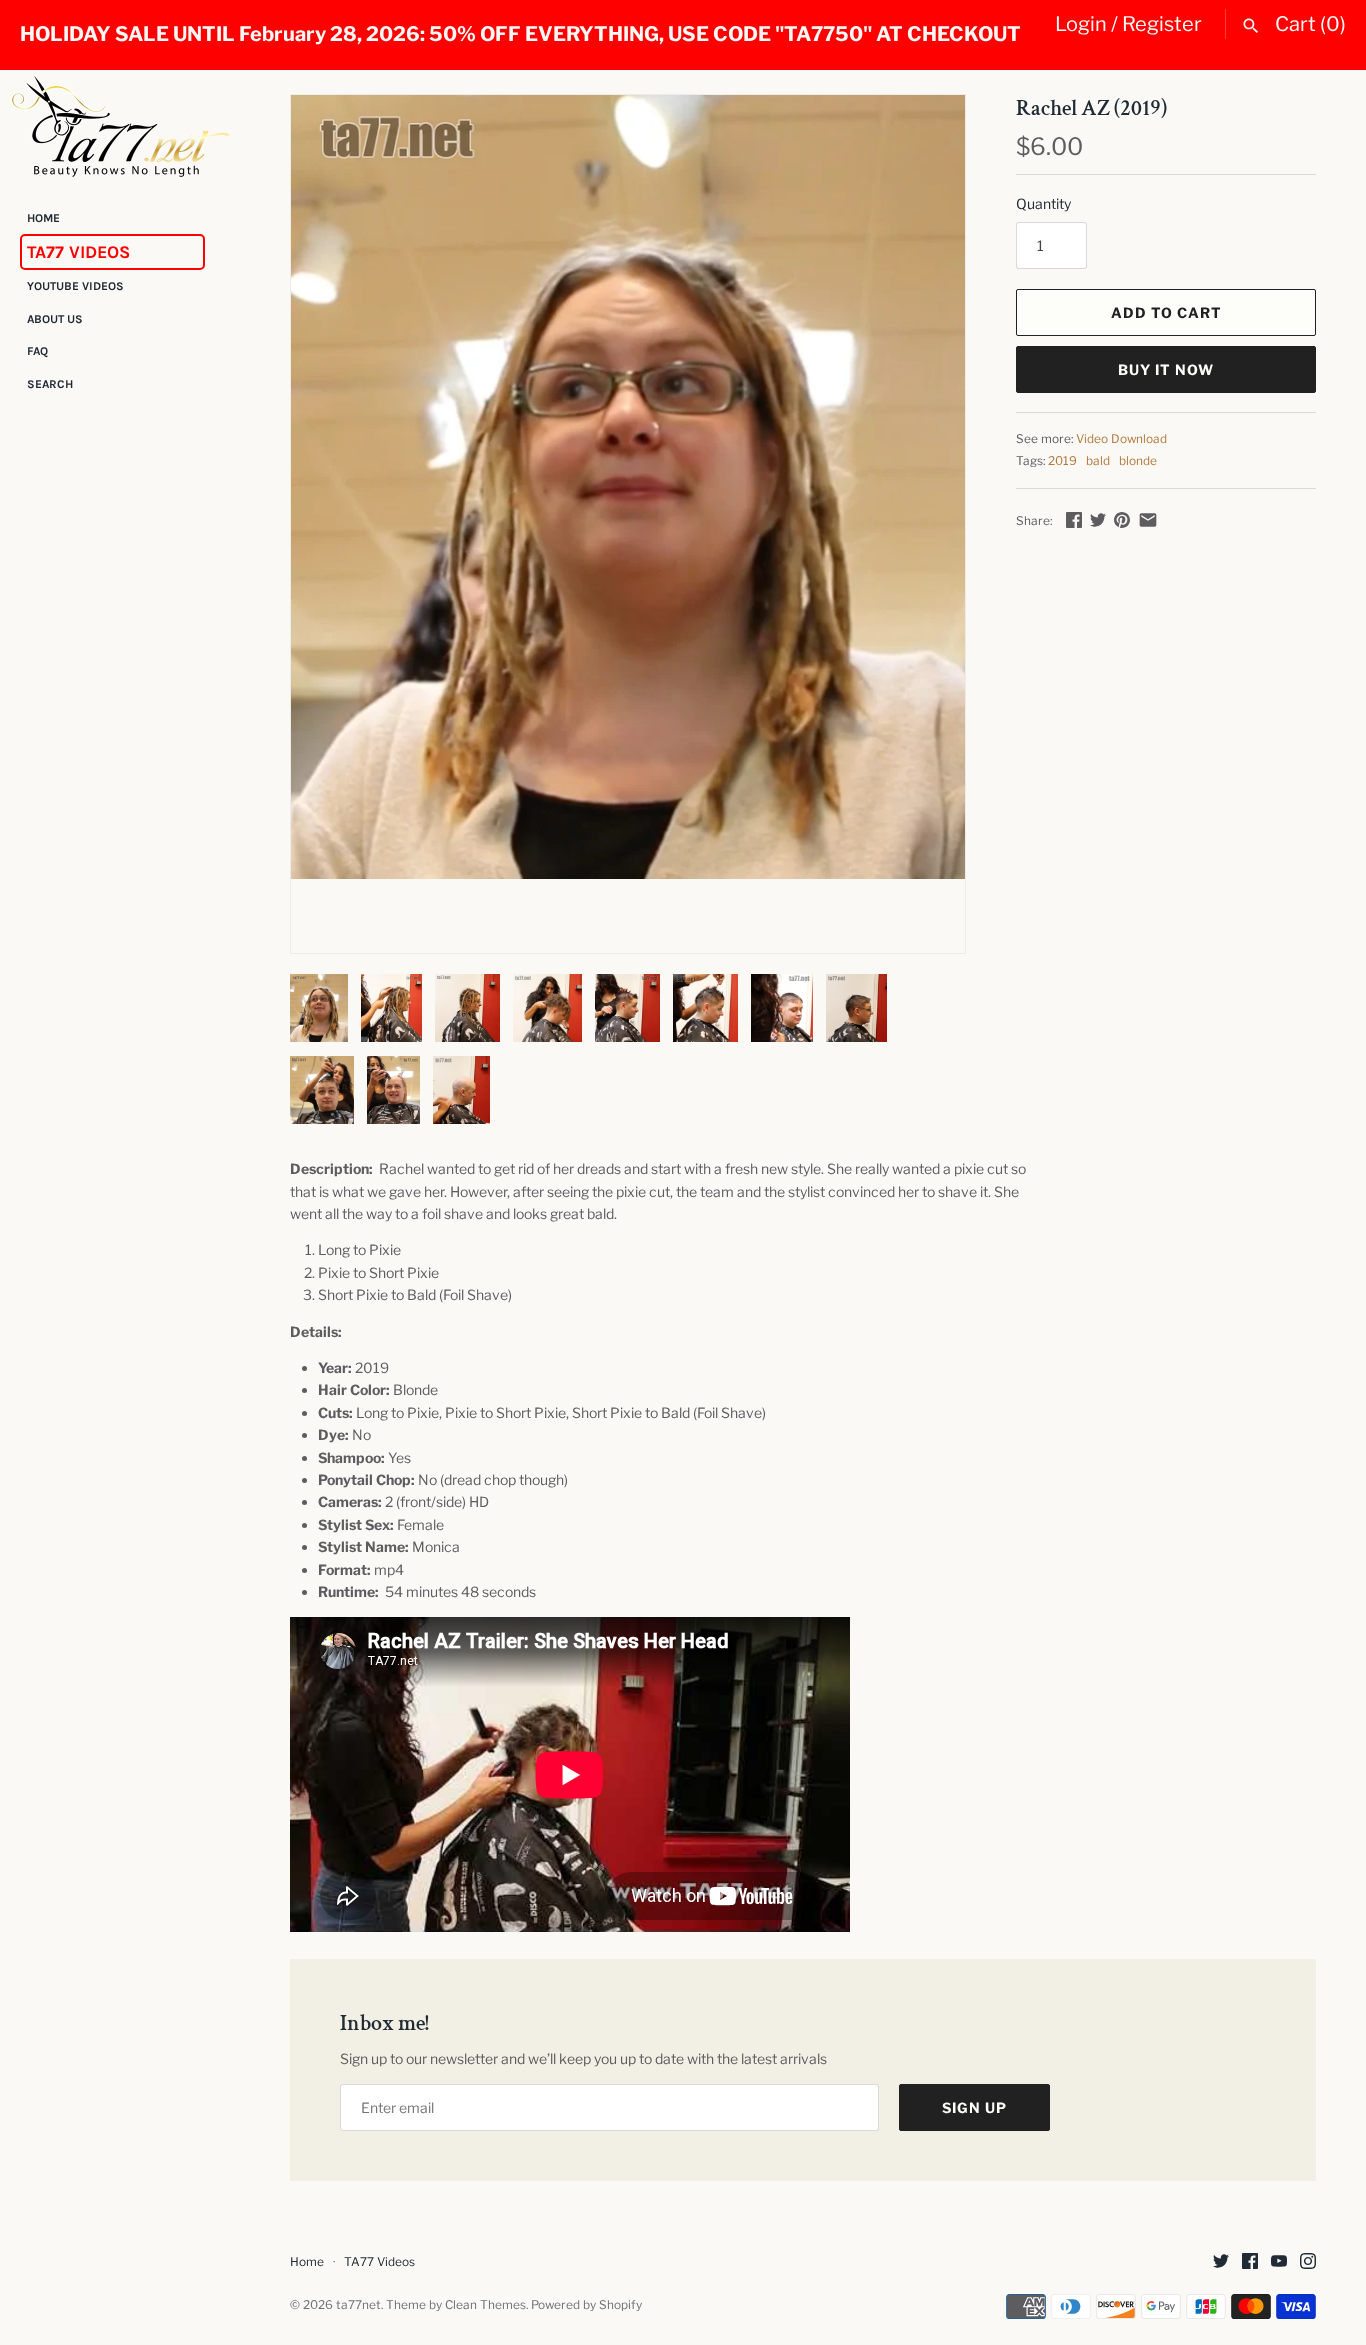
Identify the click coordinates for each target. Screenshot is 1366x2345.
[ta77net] (120, 126)
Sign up (974, 2107)
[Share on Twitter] (1098, 519)
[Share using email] (1148, 519)
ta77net (358, 2305)
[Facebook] (1250, 2262)
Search (50, 384)
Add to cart (1166, 312)
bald (1098, 461)
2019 (1062, 461)
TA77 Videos (78, 252)
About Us (55, 319)
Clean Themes (485, 2305)
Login (1081, 24)
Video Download (1121, 439)
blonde (1138, 461)
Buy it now (1166, 369)
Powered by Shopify (586, 2305)
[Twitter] (1221, 2262)
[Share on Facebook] (1074, 519)
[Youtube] (1279, 2262)
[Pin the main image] (1122, 519)
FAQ (37, 352)
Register (1162, 24)
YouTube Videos (75, 287)
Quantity (1043, 203)
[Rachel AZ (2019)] (628, 487)
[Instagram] (1308, 2262)
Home (43, 218)
